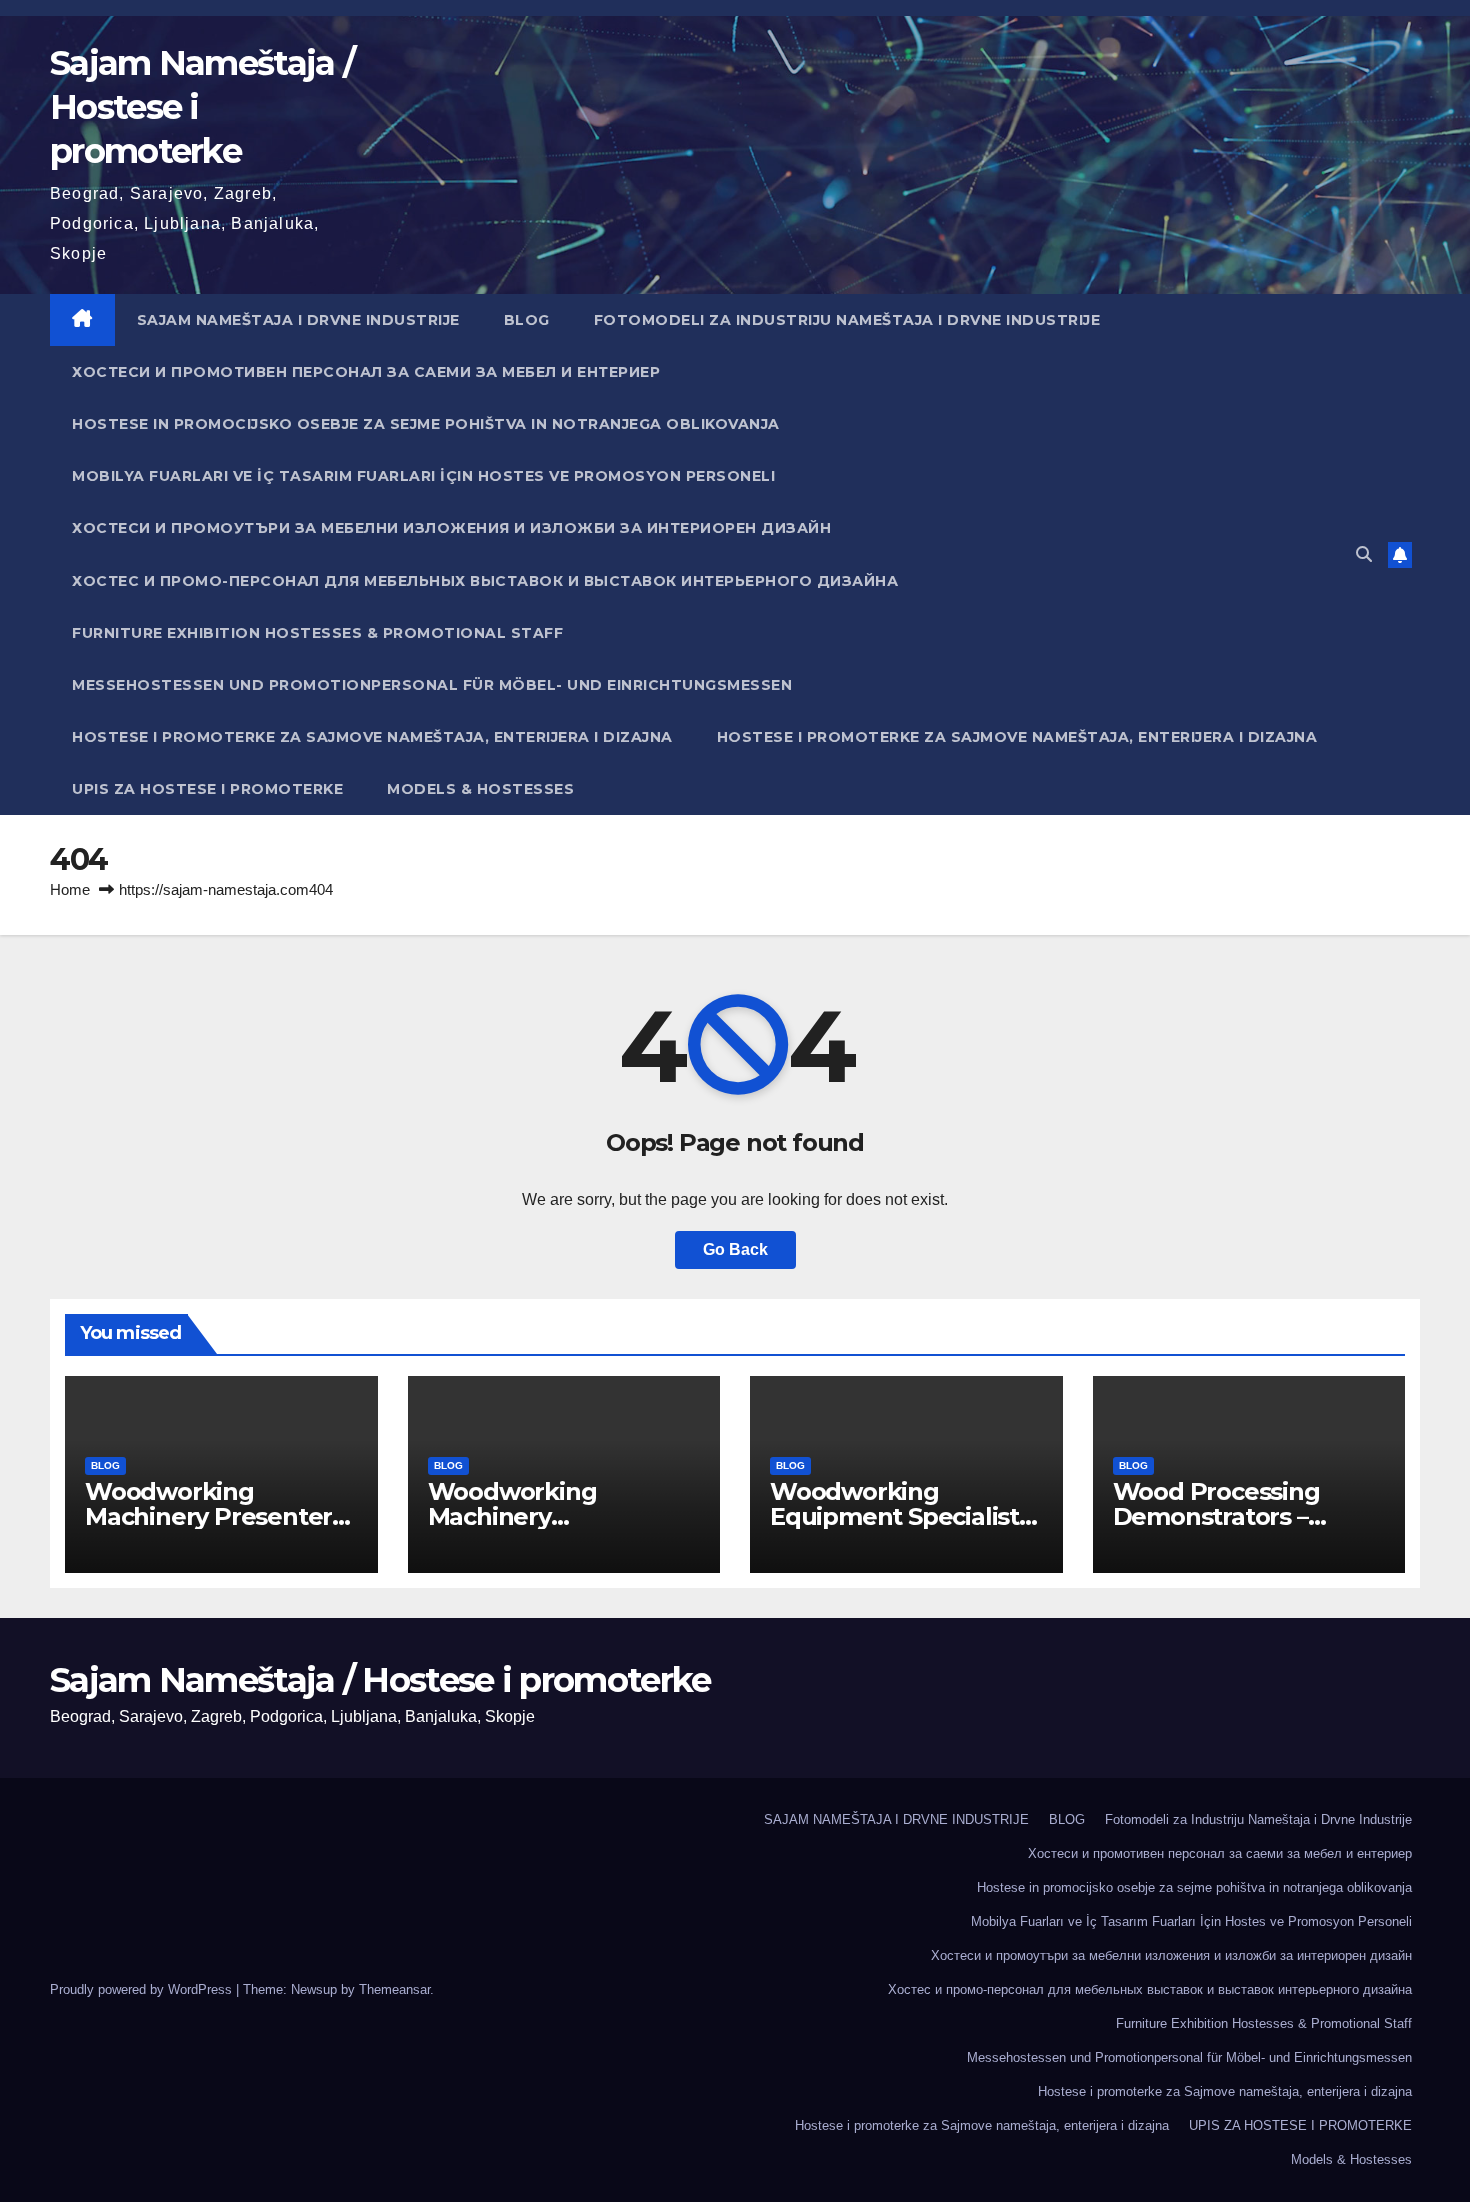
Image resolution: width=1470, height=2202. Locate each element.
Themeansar (394, 1989)
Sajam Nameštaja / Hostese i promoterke (380, 1680)
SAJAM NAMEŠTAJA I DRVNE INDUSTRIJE (298, 320)
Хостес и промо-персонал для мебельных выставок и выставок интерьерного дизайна (485, 581)
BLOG (527, 320)
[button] (1364, 554)
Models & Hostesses (480, 789)
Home (70, 889)
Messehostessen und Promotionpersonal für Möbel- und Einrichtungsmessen (432, 685)
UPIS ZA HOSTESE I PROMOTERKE (207, 789)
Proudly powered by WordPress (143, 1989)
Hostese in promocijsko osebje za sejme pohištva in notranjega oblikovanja (426, 424)
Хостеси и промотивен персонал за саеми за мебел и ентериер (366, 372)
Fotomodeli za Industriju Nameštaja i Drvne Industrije (847, 320)
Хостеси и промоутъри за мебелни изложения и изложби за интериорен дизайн (451, 528)
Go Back (735, 1249)
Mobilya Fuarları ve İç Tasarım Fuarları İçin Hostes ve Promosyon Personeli (423, 476)
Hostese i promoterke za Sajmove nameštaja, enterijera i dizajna (372, 737)
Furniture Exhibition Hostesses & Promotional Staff (317, 633)
